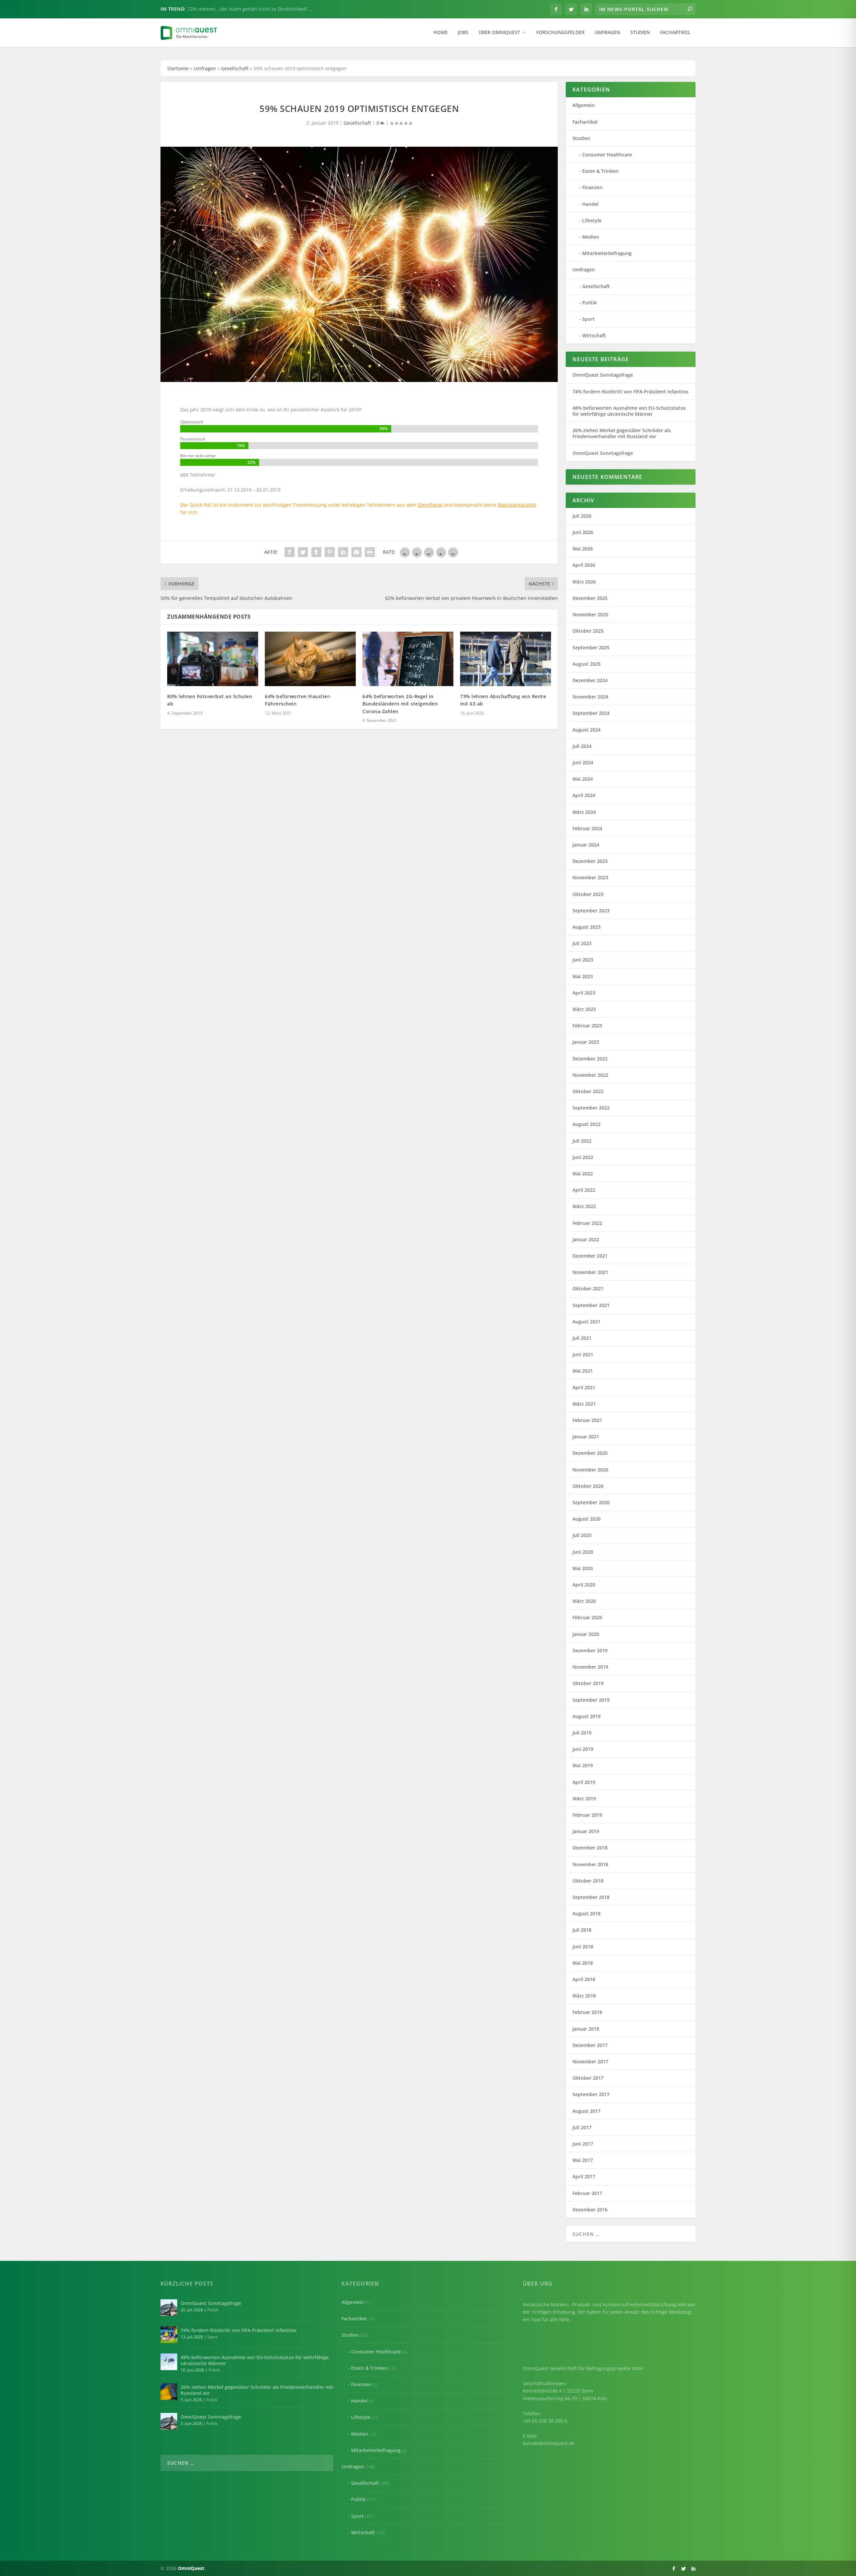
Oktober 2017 (588, 2078)
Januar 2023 (586, 1042)
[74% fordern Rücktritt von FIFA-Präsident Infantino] (169, 2335)
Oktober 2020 (588, 1486)
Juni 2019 (583, 1749)
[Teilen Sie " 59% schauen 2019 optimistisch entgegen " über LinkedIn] (343, 552)
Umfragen (607, 33)
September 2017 (591, 2094)
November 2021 (590, 1272)
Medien (591, 237)
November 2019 (590, 1667)
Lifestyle (592, 220)
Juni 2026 (583, 532)
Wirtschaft (594, 335)
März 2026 (584, 582)
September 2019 (591, 1700)
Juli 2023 (582, 943)
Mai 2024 (583, 779)
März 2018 (584, 1996)
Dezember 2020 (590, 1453)
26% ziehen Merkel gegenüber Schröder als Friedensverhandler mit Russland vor (622, 433)
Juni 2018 (583, 1947)
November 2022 (590, 1075)
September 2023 (591, 911)
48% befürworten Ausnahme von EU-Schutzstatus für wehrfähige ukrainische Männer (629, 411)
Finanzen (592, 187)
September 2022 (591, 1108)
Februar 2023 (587, 1025)
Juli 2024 (582, 746)
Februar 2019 (587, 1815)
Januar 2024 (586, 845)
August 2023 (586, 927)
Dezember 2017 (590, 2045)
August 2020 (586, 1519)
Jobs (463, 33)
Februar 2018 (587, 2012)
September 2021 (591, 1305)
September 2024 (591, 713)
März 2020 (584, 1601)
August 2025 (586, 664)
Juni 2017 (583, 2144)
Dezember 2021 (590, 1256)
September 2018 (591, 1897)
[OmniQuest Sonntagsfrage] (169, 2308)
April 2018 (584, 1979)
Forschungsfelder (560, 33)
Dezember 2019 (590, 1650)
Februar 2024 (587, 828)
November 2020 (590, 1470)
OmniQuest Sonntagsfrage (603, 375)
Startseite (178, 68)
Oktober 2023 (588, 894)
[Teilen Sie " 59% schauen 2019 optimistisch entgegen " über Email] (356, 552)
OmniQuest (191, 2568)
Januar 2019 (586, 1831)
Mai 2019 (583, 1765)
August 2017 (586, 2111)
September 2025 (591, 648)
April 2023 (584, 993)
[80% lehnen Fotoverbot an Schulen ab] (213, 659)
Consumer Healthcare (607, 155)
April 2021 (584, 1387)
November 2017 (590, 2062)
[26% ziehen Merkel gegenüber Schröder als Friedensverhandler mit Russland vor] (169, 2392)
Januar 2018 (586, 2029)
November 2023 (590, 877)
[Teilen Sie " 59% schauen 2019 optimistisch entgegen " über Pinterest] (330, 552)
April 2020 (584, 1585)
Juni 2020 (583, 1552)
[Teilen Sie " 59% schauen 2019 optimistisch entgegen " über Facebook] (290, 552)
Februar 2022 (587, 1223)
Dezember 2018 (590, 1848)
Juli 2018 (582, 1930)
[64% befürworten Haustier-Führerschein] (310, 659)
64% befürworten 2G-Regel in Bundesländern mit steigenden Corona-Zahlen (400, 704)
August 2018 (586, 1913)
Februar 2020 (587, 1617)
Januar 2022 (586, 1239)
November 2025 (590, 614)
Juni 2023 (583, 960)
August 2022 (586, 1124)
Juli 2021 (582, 1338)
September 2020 (591, 1502)
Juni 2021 (583, 1354)
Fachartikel (675, 33)
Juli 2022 (582, 1141)
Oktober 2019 (588, 1683)
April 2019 (584, 1782)
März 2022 (584, 1206)
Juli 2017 (582, 2127)
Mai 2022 (583, 1174)
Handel (590, 204)
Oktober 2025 (588, 631)
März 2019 (584, 1798)
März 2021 (584, 1404)
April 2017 (584, 2176)
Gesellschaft (235, 68)
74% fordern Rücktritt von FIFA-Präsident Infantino (630, 392)
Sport (588, 319)
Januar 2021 (586, 1437)
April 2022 (584, 1190)
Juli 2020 (582, 1535)
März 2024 (584, 812)
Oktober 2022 (588, 1091)
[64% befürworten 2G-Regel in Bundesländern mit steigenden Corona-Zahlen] (408, 659)
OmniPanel (430, 505)
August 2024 (586, 730)
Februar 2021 (587, 1420)
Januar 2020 (586, 1634)
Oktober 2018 (588, 1881)
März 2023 (584, 1009)
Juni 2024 (583, 762)
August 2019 (586, 1716)
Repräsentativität (517, 505)
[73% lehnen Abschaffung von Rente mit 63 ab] (506, 659)
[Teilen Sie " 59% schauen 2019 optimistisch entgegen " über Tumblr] (316, 552)
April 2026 (584, 565)
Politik (590, 303)
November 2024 (590, 697)
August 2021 (586, 1322)
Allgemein (584, 105)
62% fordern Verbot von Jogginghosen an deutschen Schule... (256, 9)
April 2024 (584, 795)
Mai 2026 (583, 549)
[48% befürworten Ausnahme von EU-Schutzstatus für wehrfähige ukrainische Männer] (169, 2362)
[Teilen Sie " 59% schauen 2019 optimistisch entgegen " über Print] (370, 552)
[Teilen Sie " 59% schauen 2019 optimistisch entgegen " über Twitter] (303, 552)
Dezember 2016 (590, 2210)
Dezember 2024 (590, 680)
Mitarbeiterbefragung (607, 253)
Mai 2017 (583, 2160)
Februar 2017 (587, 2193)
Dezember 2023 (590, 861)
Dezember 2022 (590, 1059)
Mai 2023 (583, 976)
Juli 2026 (582, 516)
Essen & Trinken (600, 171)
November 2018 (590, 1864)
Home (441, 33)
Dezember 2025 (590, 598)
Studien (640, 33)
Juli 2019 (582, 1733)
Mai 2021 (583, 1371)
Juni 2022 (583, 1157)
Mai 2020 (583, 1568)
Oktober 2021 (588, 1289)
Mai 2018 (583, 1963)
